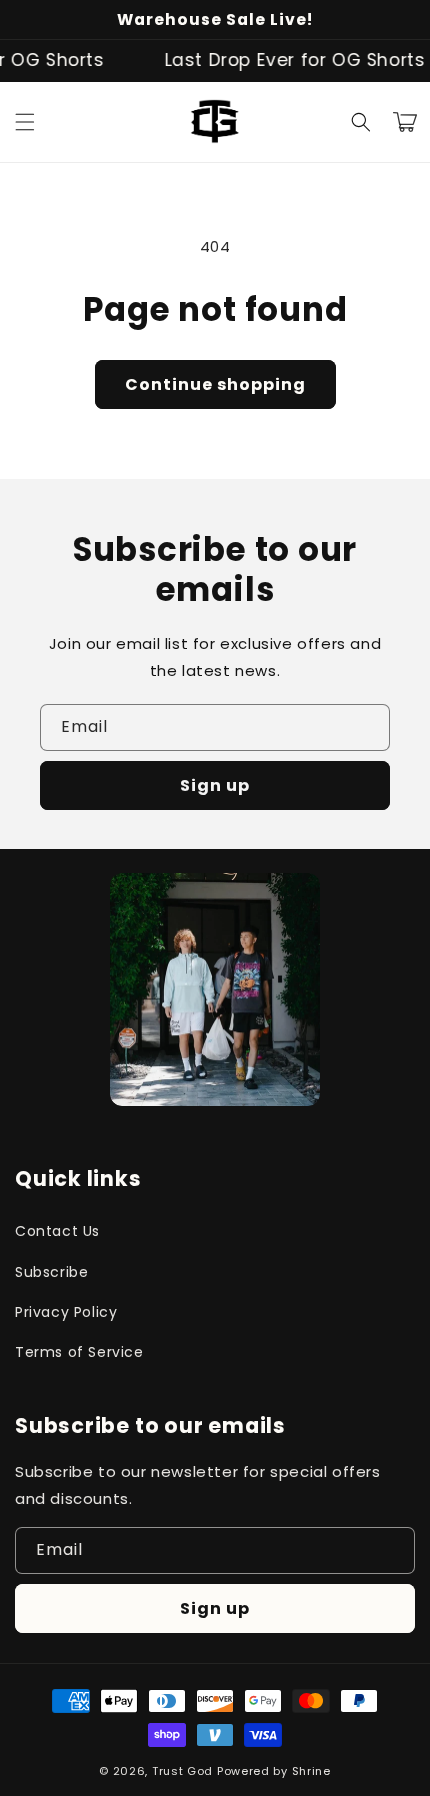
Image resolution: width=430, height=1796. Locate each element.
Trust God (182, 1771)
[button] (25, 122)
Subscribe (51, 1272)
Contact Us (57, 1231)
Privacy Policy (66, 1312)
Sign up (215, 785)
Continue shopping (215, 384)
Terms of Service (79, 1352)
